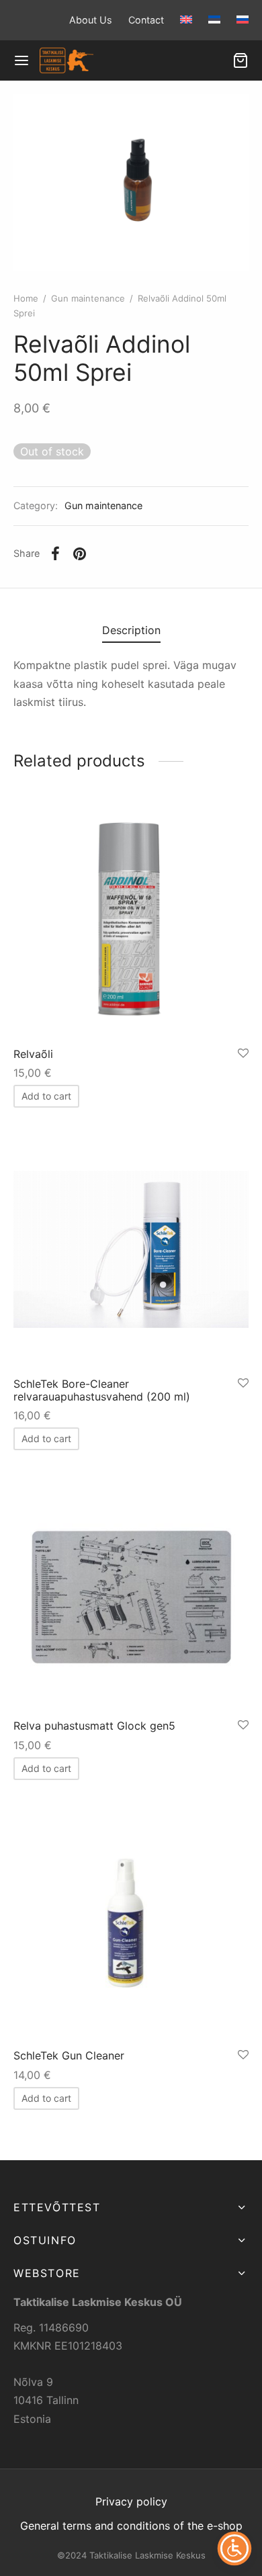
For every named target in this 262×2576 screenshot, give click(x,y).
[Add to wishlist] (243, 1054)
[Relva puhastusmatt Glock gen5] (131, 1591)
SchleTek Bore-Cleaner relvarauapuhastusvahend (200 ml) (102, 1390)
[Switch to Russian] (239, 19)
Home (26, 298)
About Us (91, 20)
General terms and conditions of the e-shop (131, 2526)
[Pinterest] (80, 553)
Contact (146, 20)
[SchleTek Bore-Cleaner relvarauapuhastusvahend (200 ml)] (131, 1249)
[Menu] (21, 60)
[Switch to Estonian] (214, 19)
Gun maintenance (88, 298)
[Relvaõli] (131, 920)
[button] (46, 1096)
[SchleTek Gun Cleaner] (131, 1921)
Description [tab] (131, 630)
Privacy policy (131, 2501)
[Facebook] (55, 553)
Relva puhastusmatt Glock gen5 (94, 1726)
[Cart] (241, 60)
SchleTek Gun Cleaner (69, 2055)
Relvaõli (33, 1054)
